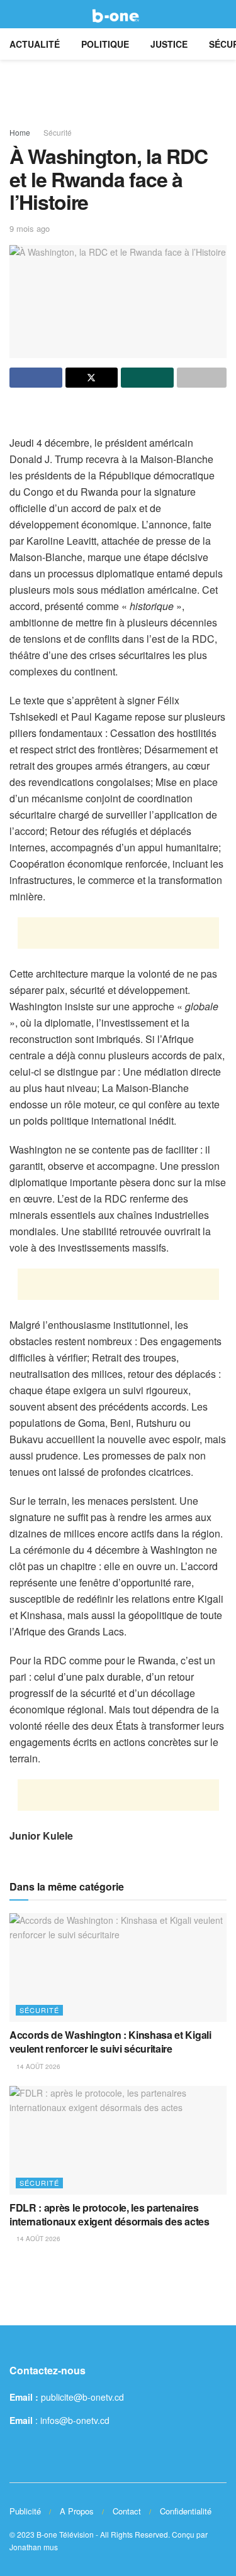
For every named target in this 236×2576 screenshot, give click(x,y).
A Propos (77, 2511)
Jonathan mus (34, 2547)
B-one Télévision (65, 2534)
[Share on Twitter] (92, 378)
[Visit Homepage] (118, 14)
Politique (105, 44)
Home (20, 132)
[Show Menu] (15, 14)
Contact (127, 2511)
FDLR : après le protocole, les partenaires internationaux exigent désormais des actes (110, 2214)
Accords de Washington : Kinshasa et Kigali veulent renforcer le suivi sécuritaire (110, 2042)
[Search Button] (221, 14)
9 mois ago (30, 228)
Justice (169, 44)
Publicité (25, 2511)
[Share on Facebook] (36, 378)
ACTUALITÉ (35, 44)
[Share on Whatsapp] (147, 378)
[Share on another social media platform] (202, 378)
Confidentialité (186, 2511)
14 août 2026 (37, 2066)
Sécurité (58, 132)
